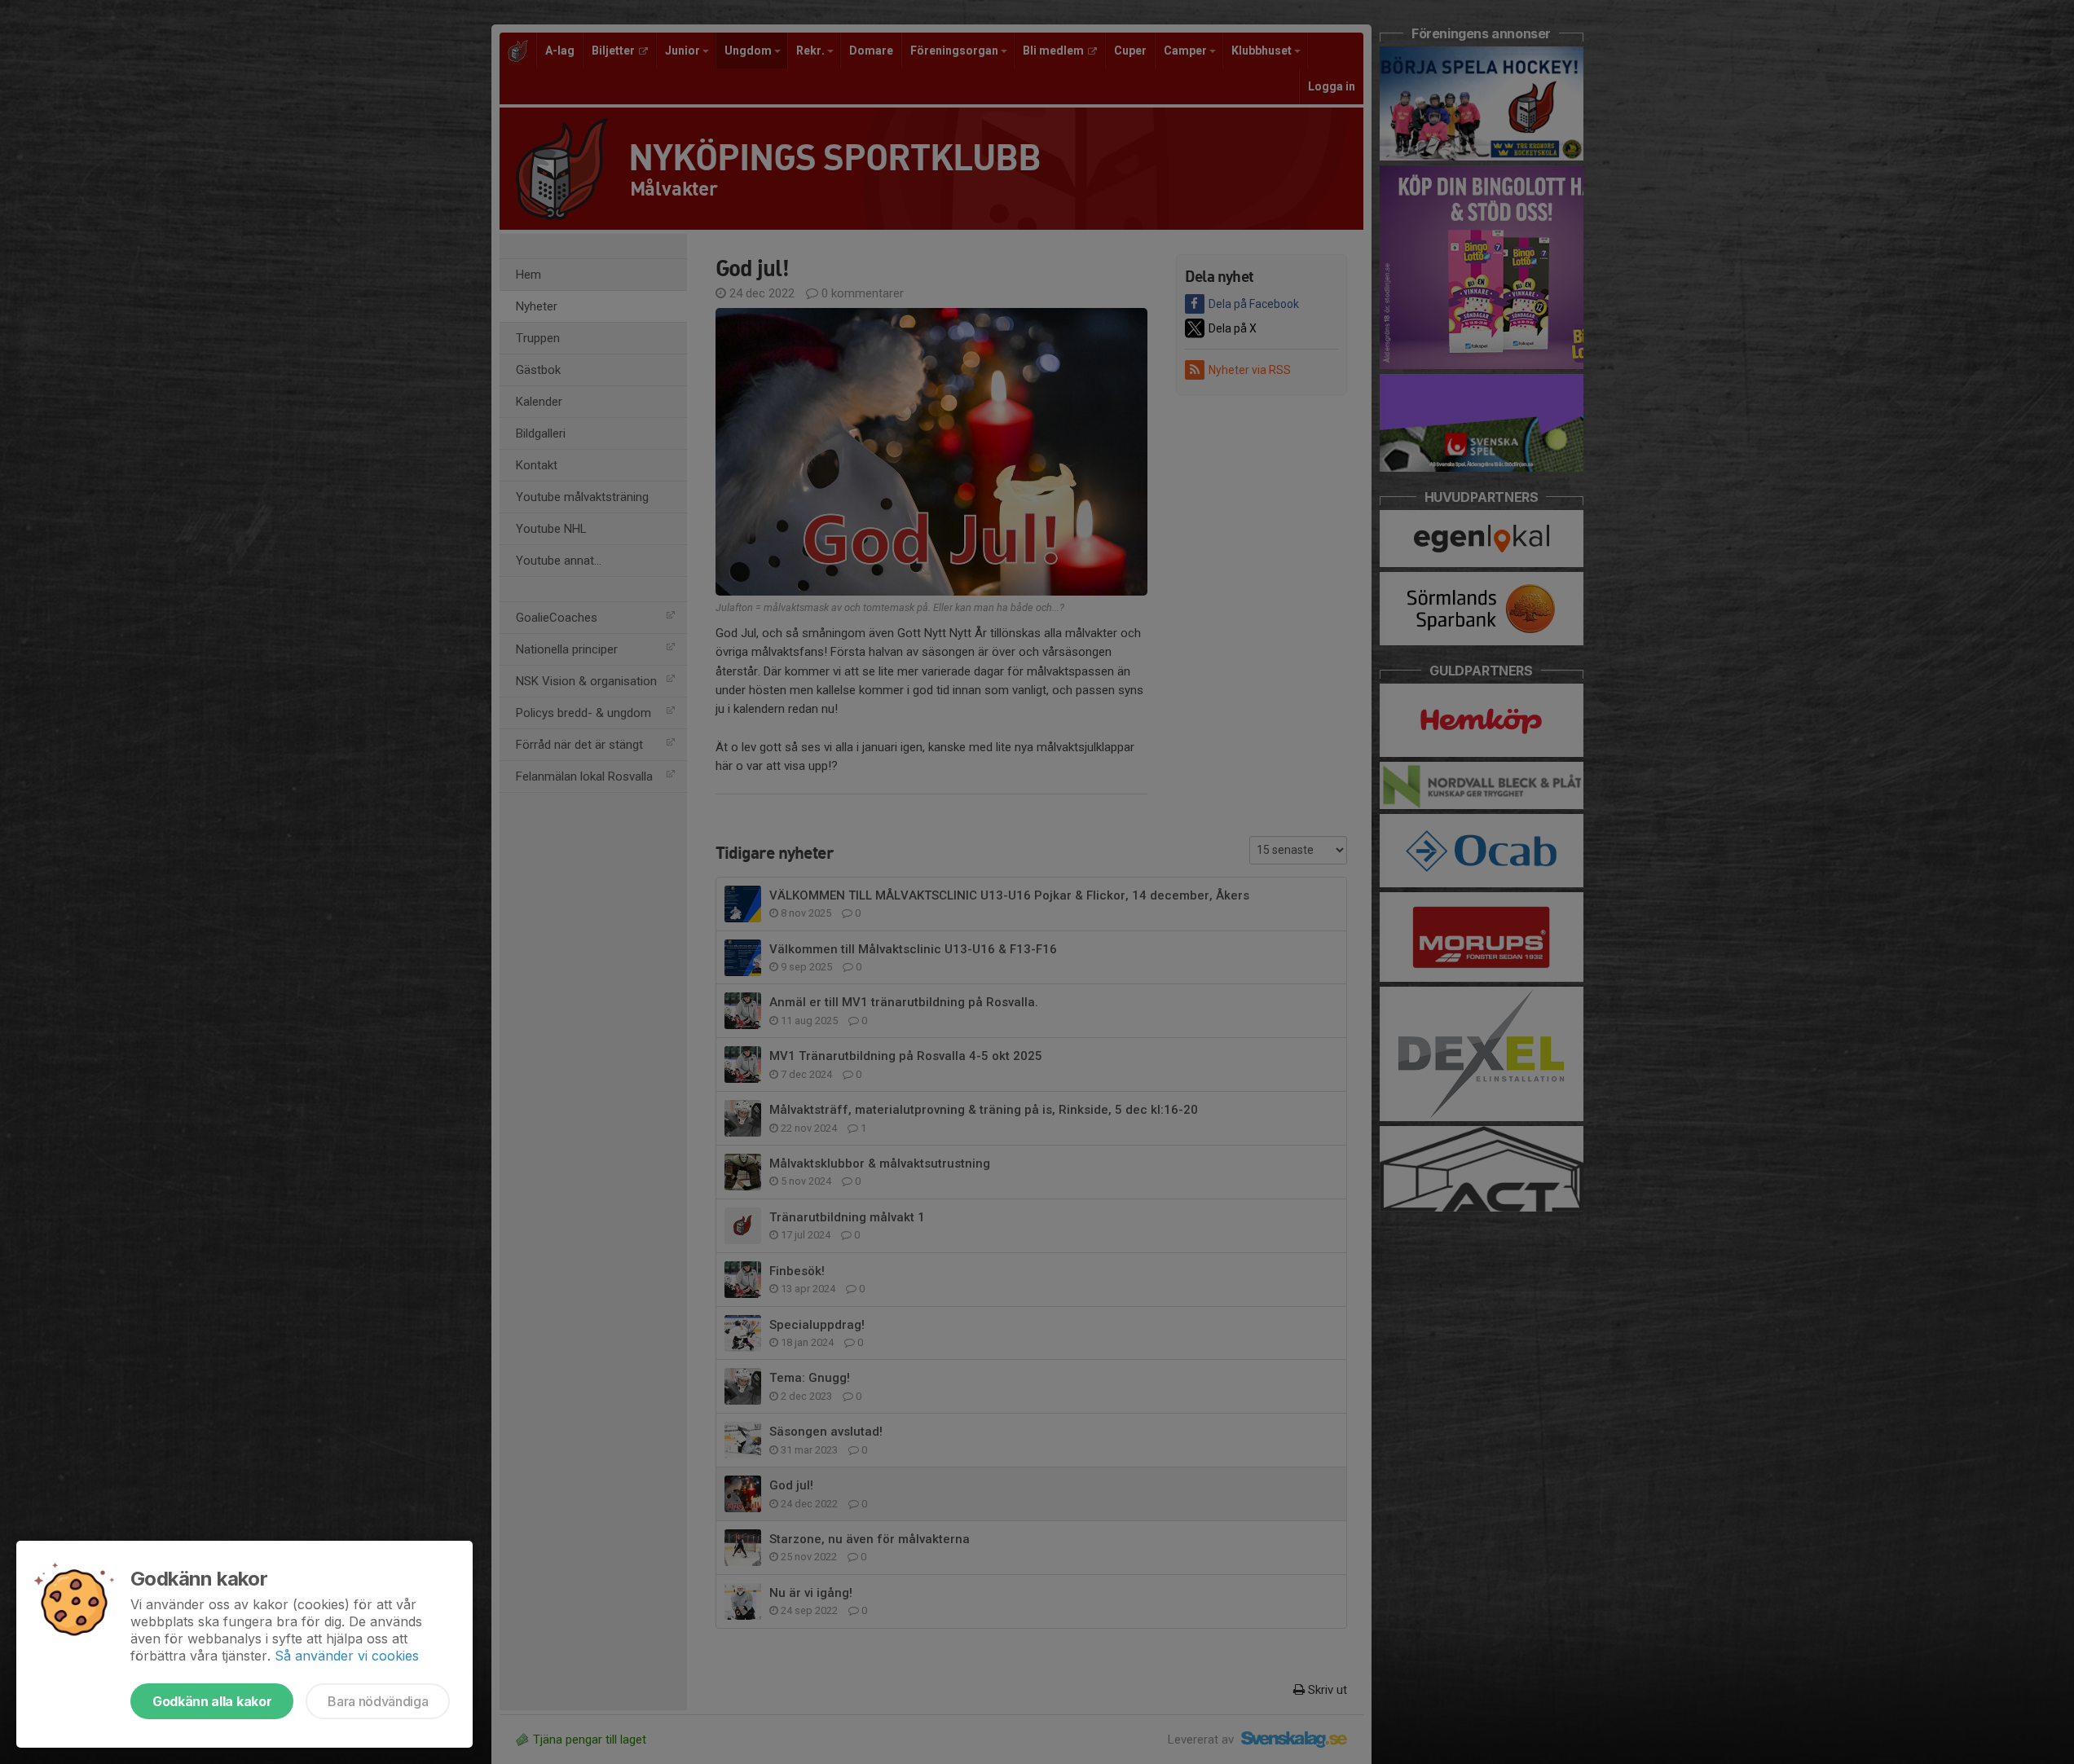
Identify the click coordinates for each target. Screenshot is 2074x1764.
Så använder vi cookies (347, 1656)
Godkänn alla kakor (212, 1701)
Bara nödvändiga (378, 1701)
